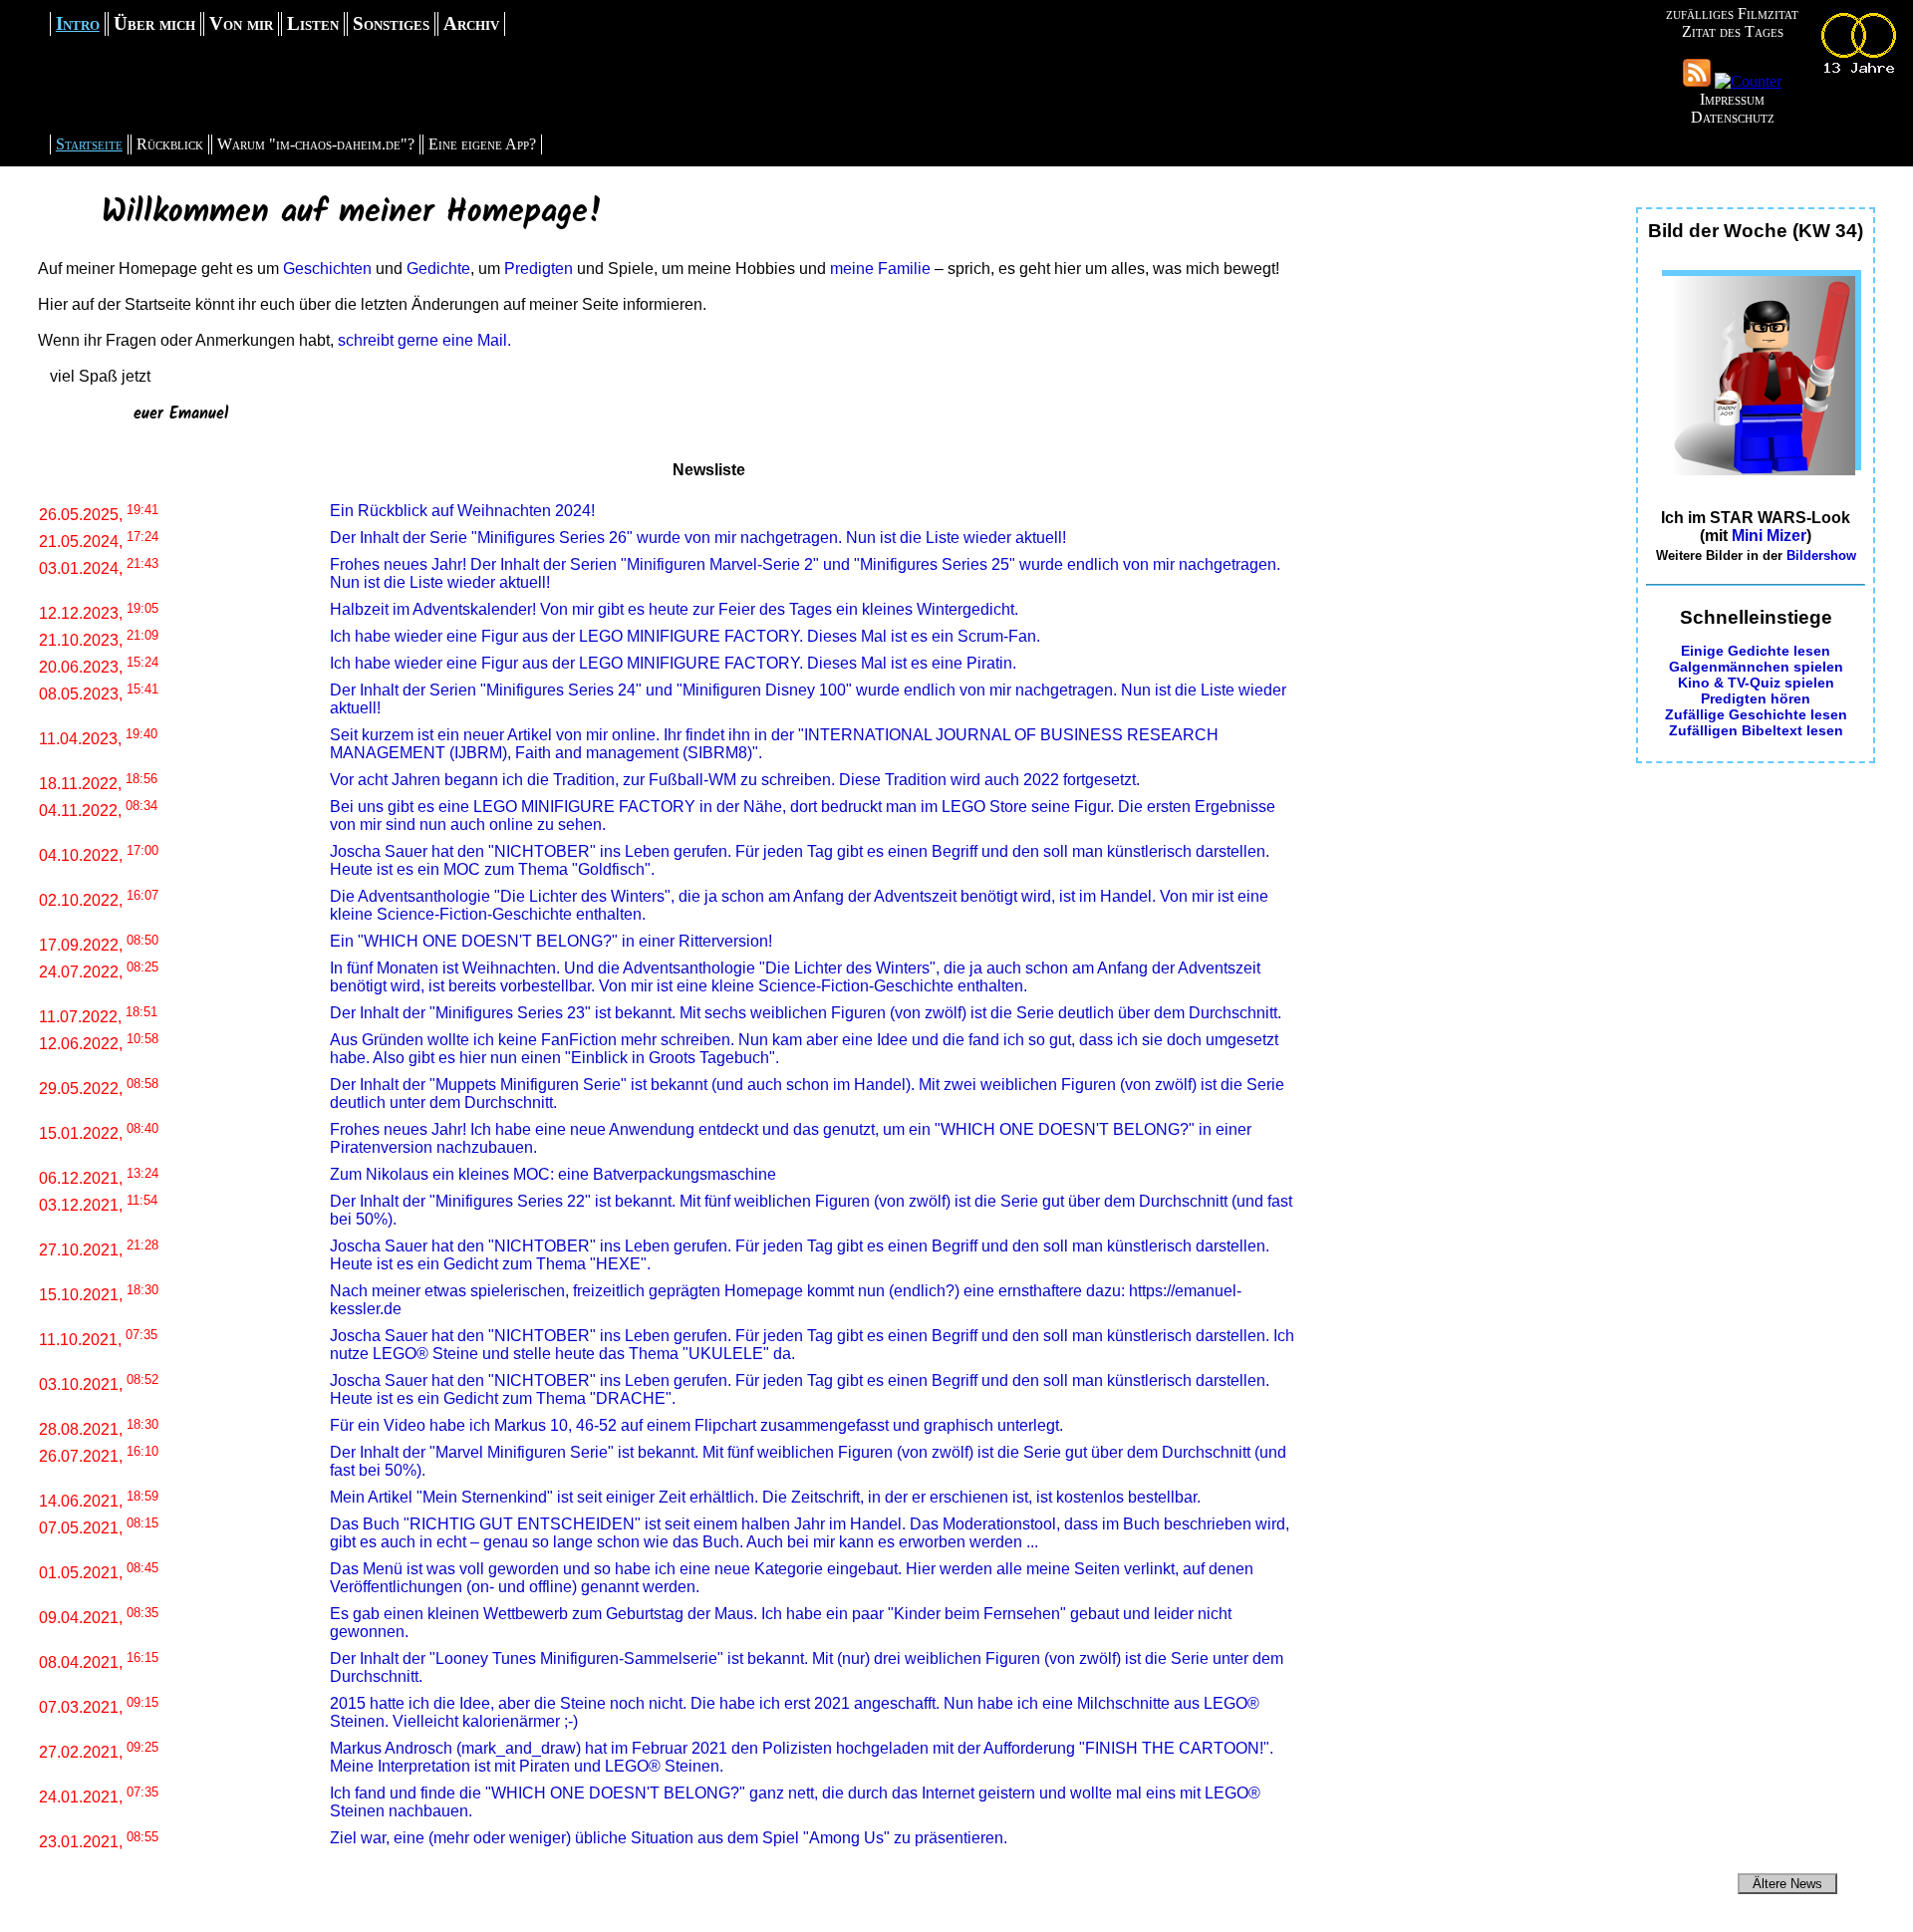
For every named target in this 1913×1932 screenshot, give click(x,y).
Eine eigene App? (482, 144)
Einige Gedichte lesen (1756, 651)
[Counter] (1748, 81)
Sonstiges (391, 23)
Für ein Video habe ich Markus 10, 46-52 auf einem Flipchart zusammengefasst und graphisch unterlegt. (696, 1425)
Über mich (154, 23)
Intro (78, 23)
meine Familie (880, 269)
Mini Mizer (1769, 536)
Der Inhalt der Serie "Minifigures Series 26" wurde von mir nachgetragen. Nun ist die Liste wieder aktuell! (698, 538)
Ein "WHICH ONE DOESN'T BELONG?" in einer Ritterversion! (551, 941)
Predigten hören (1756, 698)
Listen (313, 23)
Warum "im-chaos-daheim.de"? (316, 144)
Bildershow (1821, 555)
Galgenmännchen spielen (1756, 667)
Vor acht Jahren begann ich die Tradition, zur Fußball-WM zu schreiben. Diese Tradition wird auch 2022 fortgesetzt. (735, 780)
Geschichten (327, 269)
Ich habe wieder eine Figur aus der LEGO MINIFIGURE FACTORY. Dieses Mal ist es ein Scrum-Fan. (685, 636)
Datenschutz (1733, 117)
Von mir (241, 23)
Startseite (89, 144)
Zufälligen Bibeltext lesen (1756, 730)
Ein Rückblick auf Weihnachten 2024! (462, 511)
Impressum (1732, 99)
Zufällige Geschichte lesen (1756, 714)
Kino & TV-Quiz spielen (1756, 683)
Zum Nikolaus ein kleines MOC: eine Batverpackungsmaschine (553, 1174)
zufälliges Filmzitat (1732, 13)
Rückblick (170, 144)
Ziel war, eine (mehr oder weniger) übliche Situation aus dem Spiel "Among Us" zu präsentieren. (669, 1838)
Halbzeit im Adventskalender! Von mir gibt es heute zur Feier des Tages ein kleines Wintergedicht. (674, 609)
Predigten (539, 269)
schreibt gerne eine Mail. (424, 340)
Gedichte (438, 269)
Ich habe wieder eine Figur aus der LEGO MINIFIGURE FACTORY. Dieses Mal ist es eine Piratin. (673, 663)
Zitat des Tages (1733, 31)
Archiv (471, 23)
